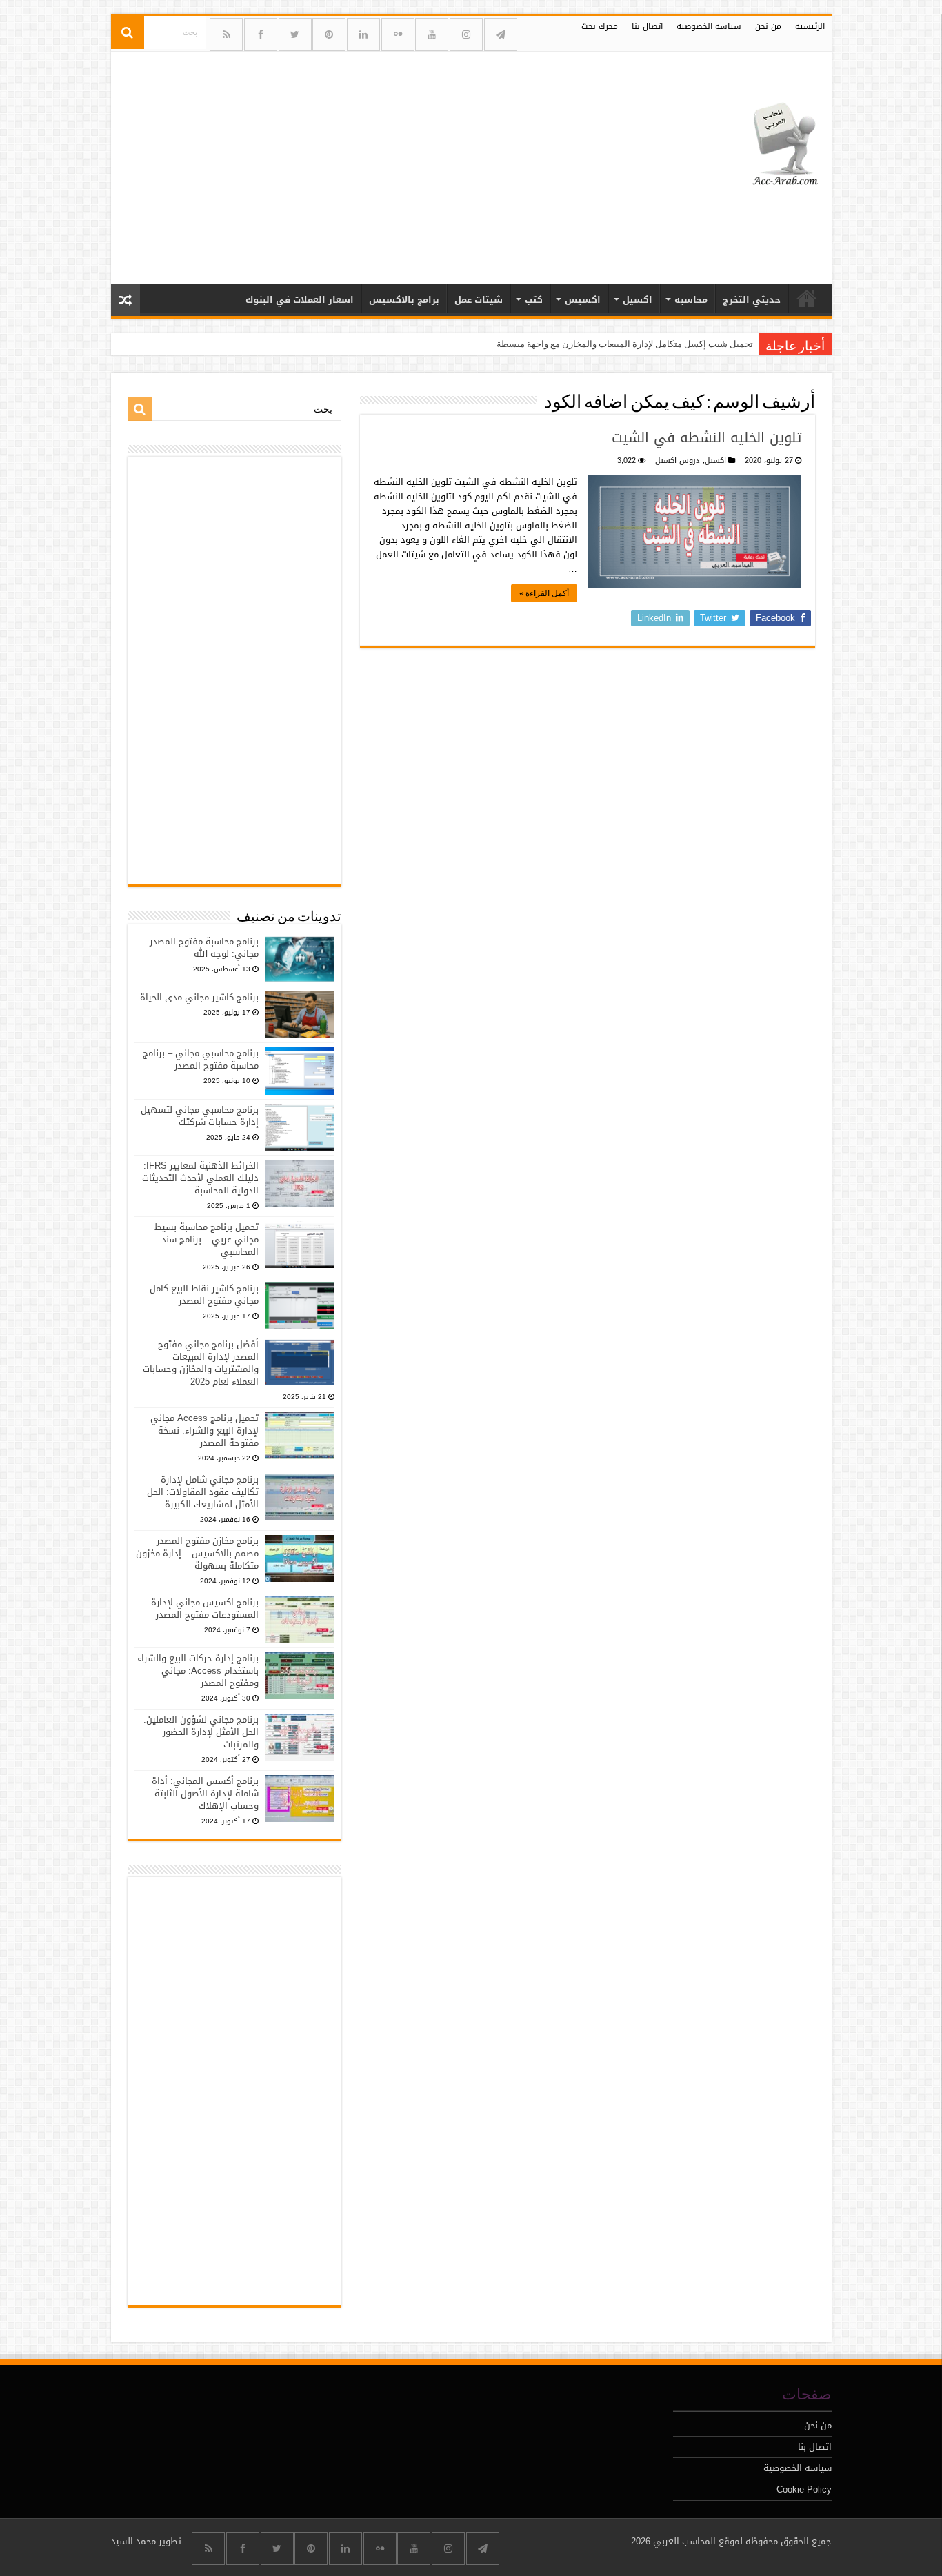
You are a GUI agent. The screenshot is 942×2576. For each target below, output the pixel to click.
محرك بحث (600, 26)
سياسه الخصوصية (709, 26)
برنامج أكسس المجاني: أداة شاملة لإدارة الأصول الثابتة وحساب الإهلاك (205, 1793)
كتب (534, 300)
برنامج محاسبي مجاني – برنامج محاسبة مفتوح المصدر (201, 1059)
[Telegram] (501, 34)
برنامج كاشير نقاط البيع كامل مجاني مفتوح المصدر (204, 1295)
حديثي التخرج (752, 300)
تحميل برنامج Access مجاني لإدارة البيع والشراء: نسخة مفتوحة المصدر (204, 1430)
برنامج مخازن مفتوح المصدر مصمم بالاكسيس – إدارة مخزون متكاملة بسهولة (197, 1553)
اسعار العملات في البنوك (300, 300)
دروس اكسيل (678, 460)
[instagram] (466, 34)
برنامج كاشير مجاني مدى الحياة (199, 997)
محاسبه (691, 300)
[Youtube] (432, 34)
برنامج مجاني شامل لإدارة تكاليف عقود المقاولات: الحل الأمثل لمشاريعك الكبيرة (203, 1492)
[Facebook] (261, 34)
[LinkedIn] (363, 34)
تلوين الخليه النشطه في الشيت (706, 437)
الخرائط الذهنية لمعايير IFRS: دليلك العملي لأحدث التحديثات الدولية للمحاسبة (200, 1178)
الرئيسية (810, 26)
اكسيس (583, 300)
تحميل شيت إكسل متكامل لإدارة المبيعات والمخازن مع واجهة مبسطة (625, 344)
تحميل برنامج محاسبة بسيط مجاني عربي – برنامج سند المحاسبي (207, 1239)
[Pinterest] (329, 34)
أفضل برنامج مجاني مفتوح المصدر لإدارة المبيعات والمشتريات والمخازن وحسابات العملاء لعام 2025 (201, 1363)
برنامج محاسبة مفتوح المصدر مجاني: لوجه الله (204, 948)
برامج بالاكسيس (404, 300)
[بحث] (128, 32)
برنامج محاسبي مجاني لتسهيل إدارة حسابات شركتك (200, 1116)
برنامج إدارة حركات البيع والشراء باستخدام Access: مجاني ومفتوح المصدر (198, 1671)
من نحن (768, 26)
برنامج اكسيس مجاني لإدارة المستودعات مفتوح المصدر (205, 1608)
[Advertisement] (372, 162)
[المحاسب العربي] (776, 142)
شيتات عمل (479, 300)
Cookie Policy (804, 2489)
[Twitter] (295, 34)
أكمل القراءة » (544, 593)
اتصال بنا (647, 26)
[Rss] (226, 34)
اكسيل (638, 300)
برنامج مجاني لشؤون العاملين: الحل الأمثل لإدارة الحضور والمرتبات (201, 1732)
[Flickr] (398, 34)
